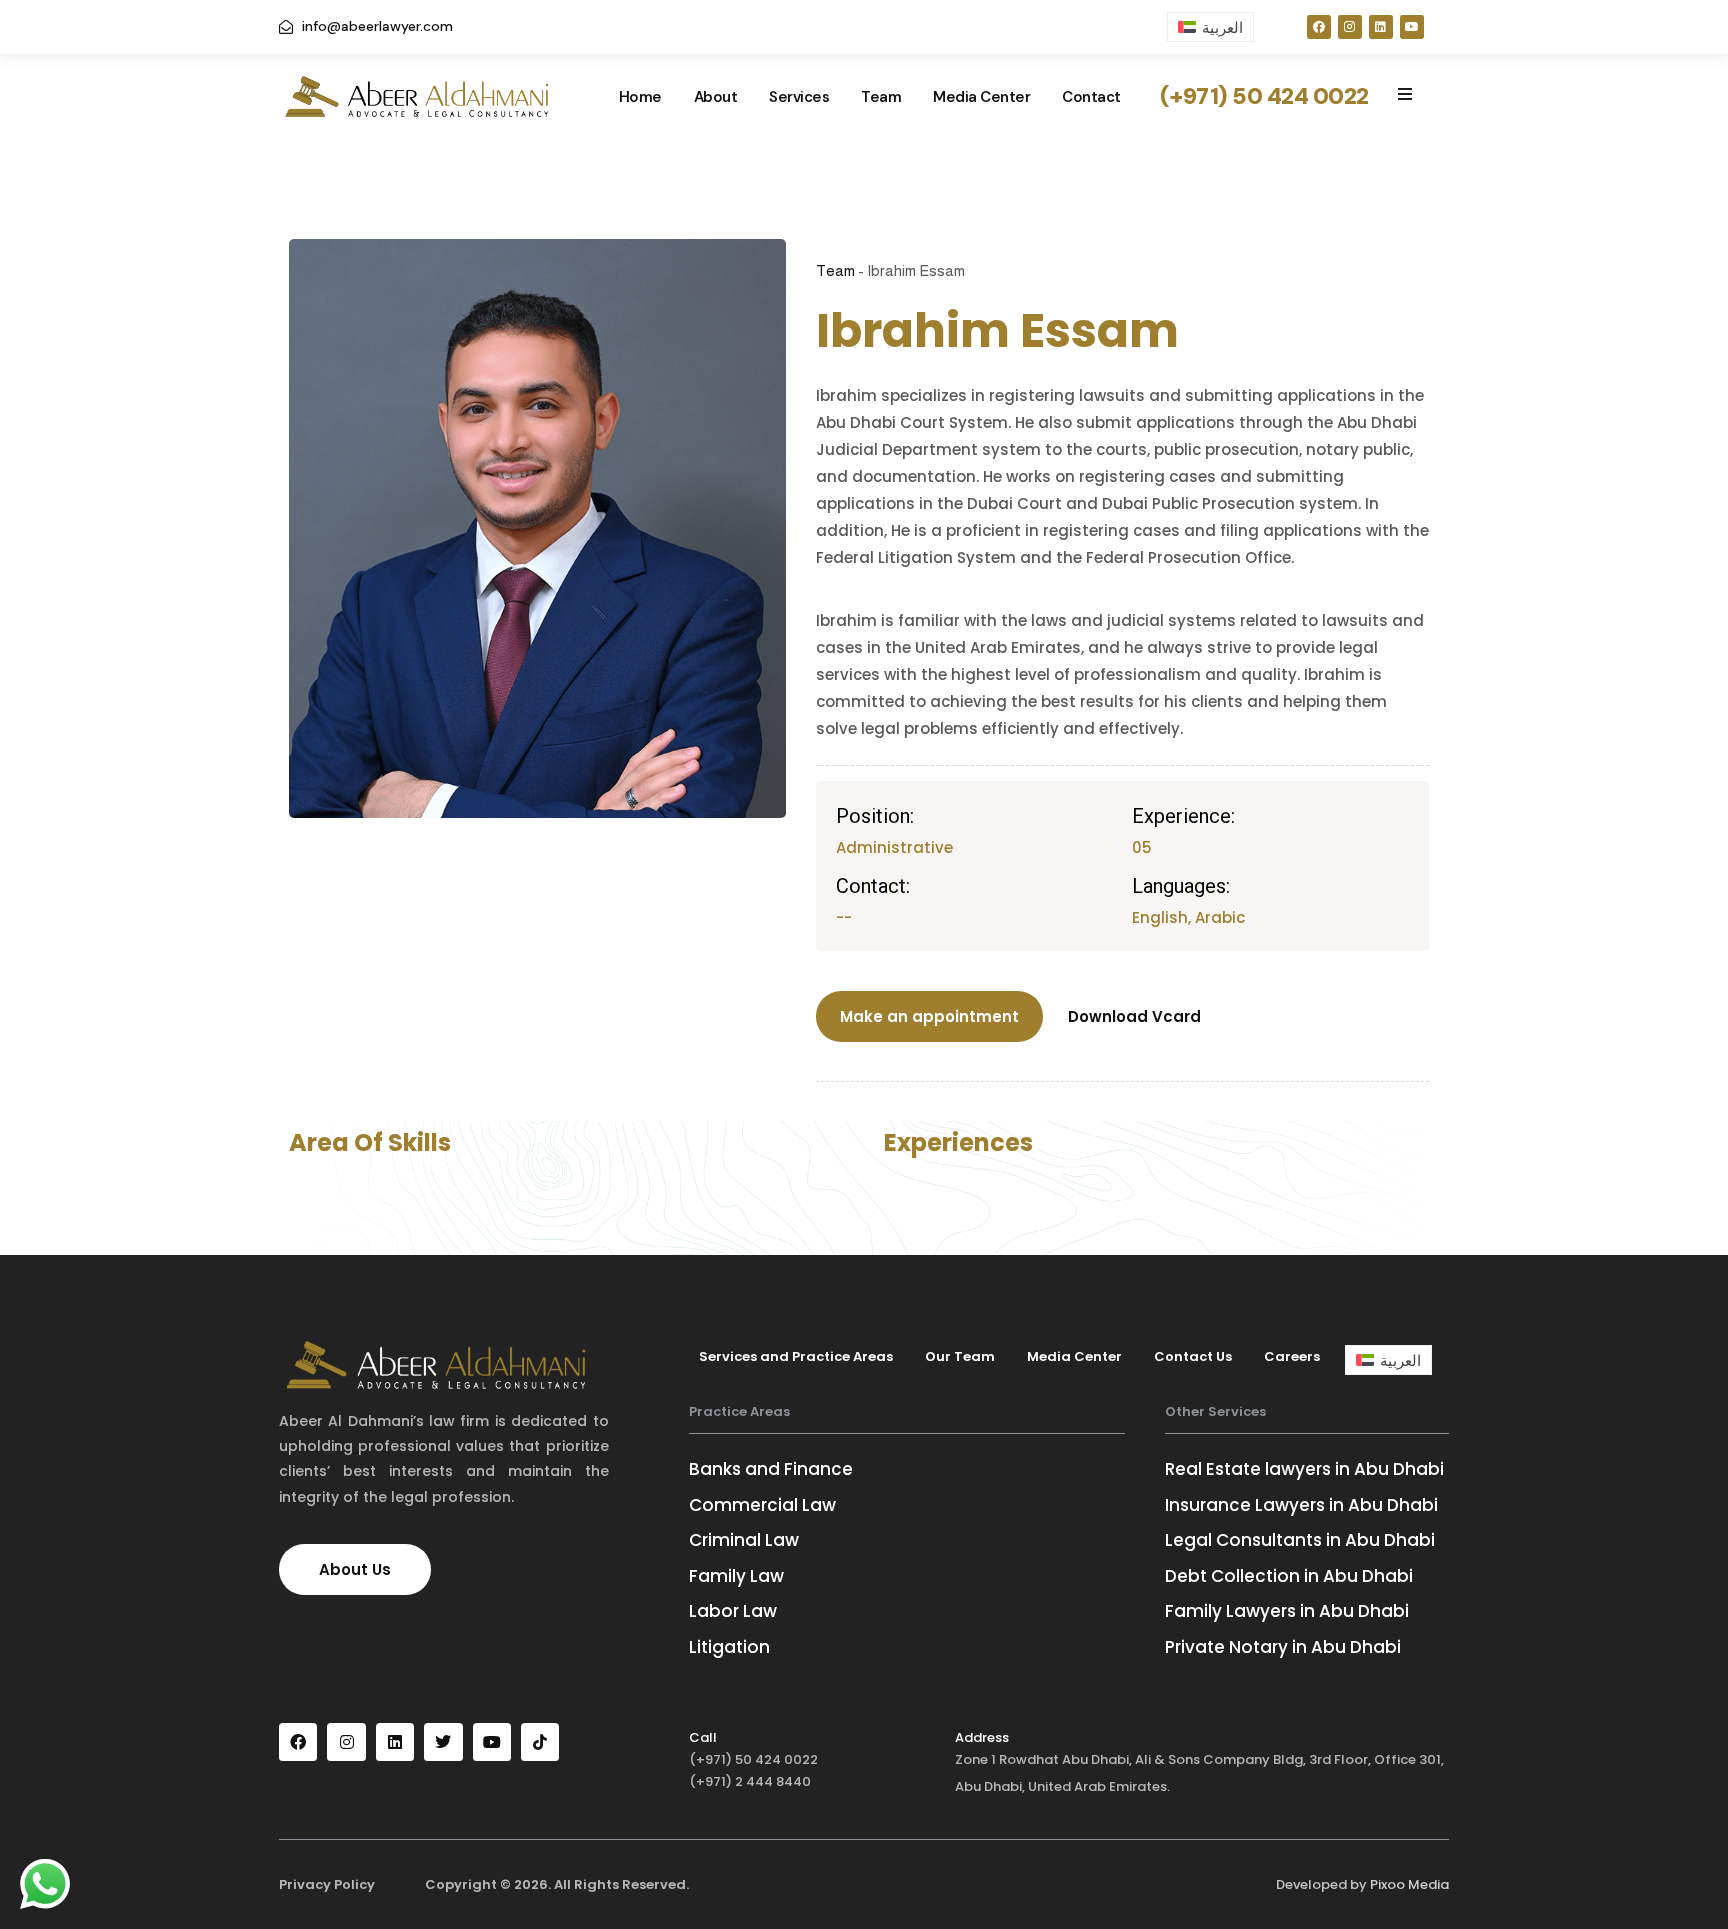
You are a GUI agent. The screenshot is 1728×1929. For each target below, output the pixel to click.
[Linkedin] (1381, 27)
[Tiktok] (540, 1742)
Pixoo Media (1409, 1884)
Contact (1091, 97)
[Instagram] (1350, 27)
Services (799, 97)
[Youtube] (1412, 27)
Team (881, 97)
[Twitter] (443, 1742)
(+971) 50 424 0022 (753, 1759)
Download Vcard (1134, 1016)
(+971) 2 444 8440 (750, 1781)
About (716, 97)
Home (640, 97)
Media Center (981, 97)
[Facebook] (1319, 27)
